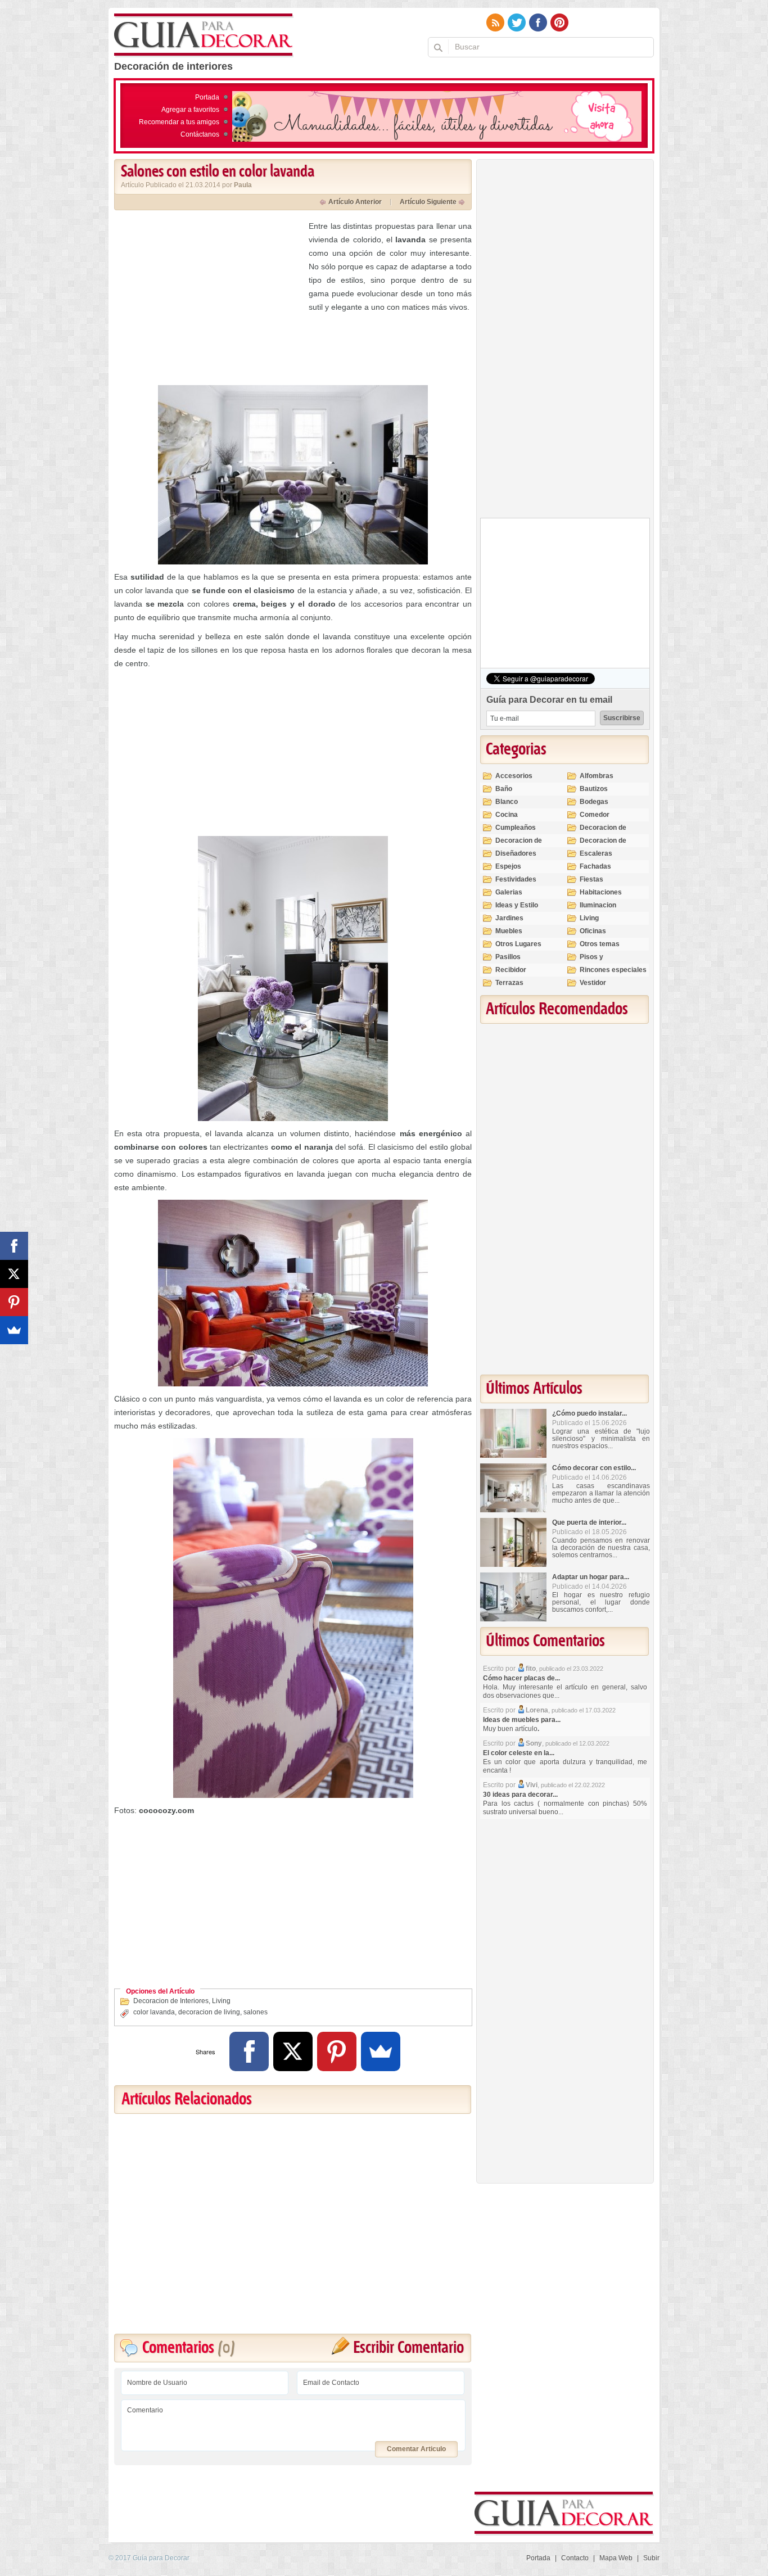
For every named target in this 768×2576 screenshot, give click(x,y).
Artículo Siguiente (428, 202)
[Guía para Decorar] (204, 35)
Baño (504, 789)
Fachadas (595, 866)
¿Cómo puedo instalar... (589, 1413)
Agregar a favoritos (190, 110)
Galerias (509, 892)
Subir (651, 2558)
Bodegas (594, 802)
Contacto (575, 2558)
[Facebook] (249, 2051)
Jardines (509, 918)
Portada (207, 97)
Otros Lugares (518, 944)
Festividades (516, 879)
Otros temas (600, 944)
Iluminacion (598, 905)
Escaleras (596, 853)
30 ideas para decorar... (520, 1795)
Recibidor (511, 970)
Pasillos (508, 957)
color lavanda (154, 2012)
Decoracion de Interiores (171, 2001)
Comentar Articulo (416, 2449)
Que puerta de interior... (589, 1522)
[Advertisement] (209, 298)
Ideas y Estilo (517, 905)
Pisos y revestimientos (604, 962)
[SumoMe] (381, 2051)
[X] (293, 2051)
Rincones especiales (613, 970)
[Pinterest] (337, 2051)
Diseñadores (516, 853)
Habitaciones (601, 892)
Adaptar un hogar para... (591, 1577)
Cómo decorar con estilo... (594, 1468)
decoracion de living (209, 2012)
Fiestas (591, 879)
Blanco (507, 802)
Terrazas (509, 983)
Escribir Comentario (408, 2348)
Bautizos (594, 789)
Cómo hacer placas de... (521, 1678)
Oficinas (593, 931)
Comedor (595, 815)
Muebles (509, 931)
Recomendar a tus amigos (179, 122)
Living (221, 2001)
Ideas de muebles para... (522, 1720)
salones (256, 2012)
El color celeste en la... (519, 1753)
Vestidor (593, 983)
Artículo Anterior (355, 202)
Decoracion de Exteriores (603, 832)
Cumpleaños (516, 828)
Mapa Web (616, 2558)
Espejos (508, 866)
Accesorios (514, 776)
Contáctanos (200, 134)
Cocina (507, 815)
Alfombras (597, 776)
